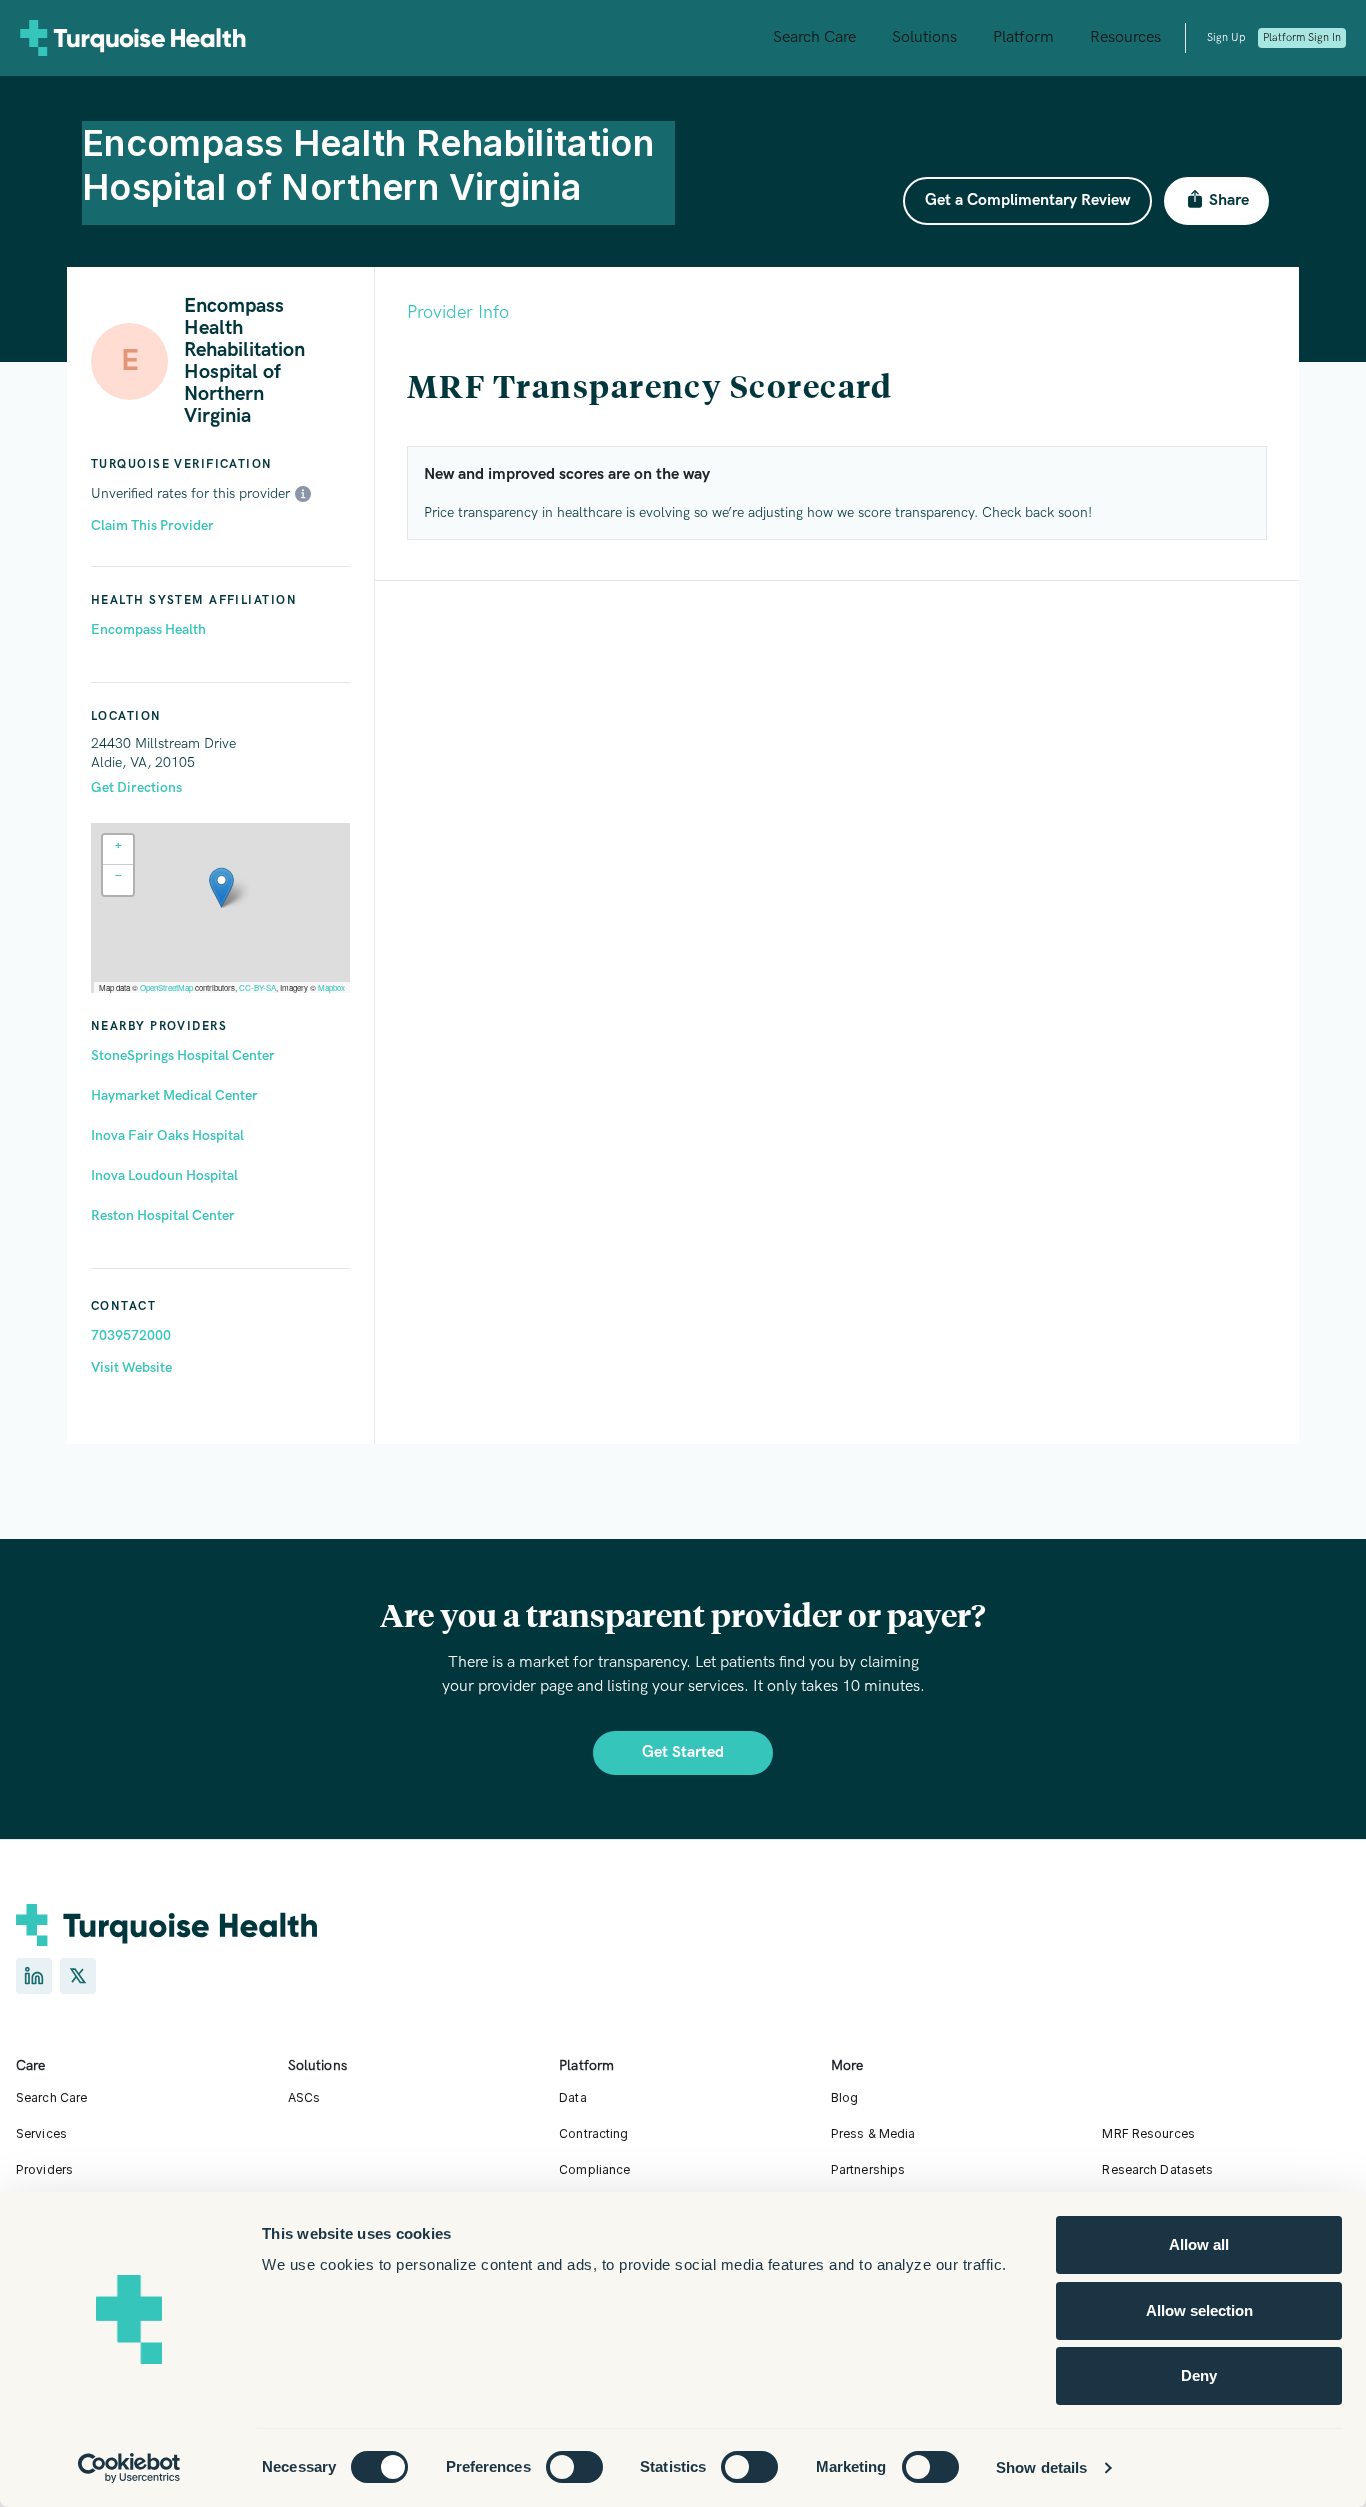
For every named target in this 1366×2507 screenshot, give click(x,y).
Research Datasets (1157, 2169)
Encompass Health (148, 629)
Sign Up (1226, 37)
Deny (1199, 2375)
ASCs (304, 2097)
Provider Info (458, 312)
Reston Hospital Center (163, 1215)
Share (1229, 200)
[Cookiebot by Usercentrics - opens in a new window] (129, 2468)
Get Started (683, 1752)
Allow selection (1199, 2310)
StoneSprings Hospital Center (183, 1055)
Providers (44, 2169)
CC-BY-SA (257, 987)
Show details (1041, 2467)
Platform (1023, 37)
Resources (1125, 37)
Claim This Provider (152, 525)
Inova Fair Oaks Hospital (167, 1135)
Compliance (594, 2169)
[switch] (574, 2467)
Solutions (924, 37)
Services (41, 2133)
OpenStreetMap (166, 987)
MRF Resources (1148, 2133)
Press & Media (873, 2133)
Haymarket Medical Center (174, 1095)
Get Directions (136, 787)
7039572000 (131, 1335)
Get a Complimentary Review (1027, 200)
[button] (221, 887)
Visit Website (131, 1367)
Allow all (1199, 2244)
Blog (844, 2097)
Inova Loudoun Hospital (164, 1175)
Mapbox (331, 987)
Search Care (814, 37)
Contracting (593, 2133)
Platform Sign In (1302, 37)
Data (572, 2097)
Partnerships (868, 2169)
